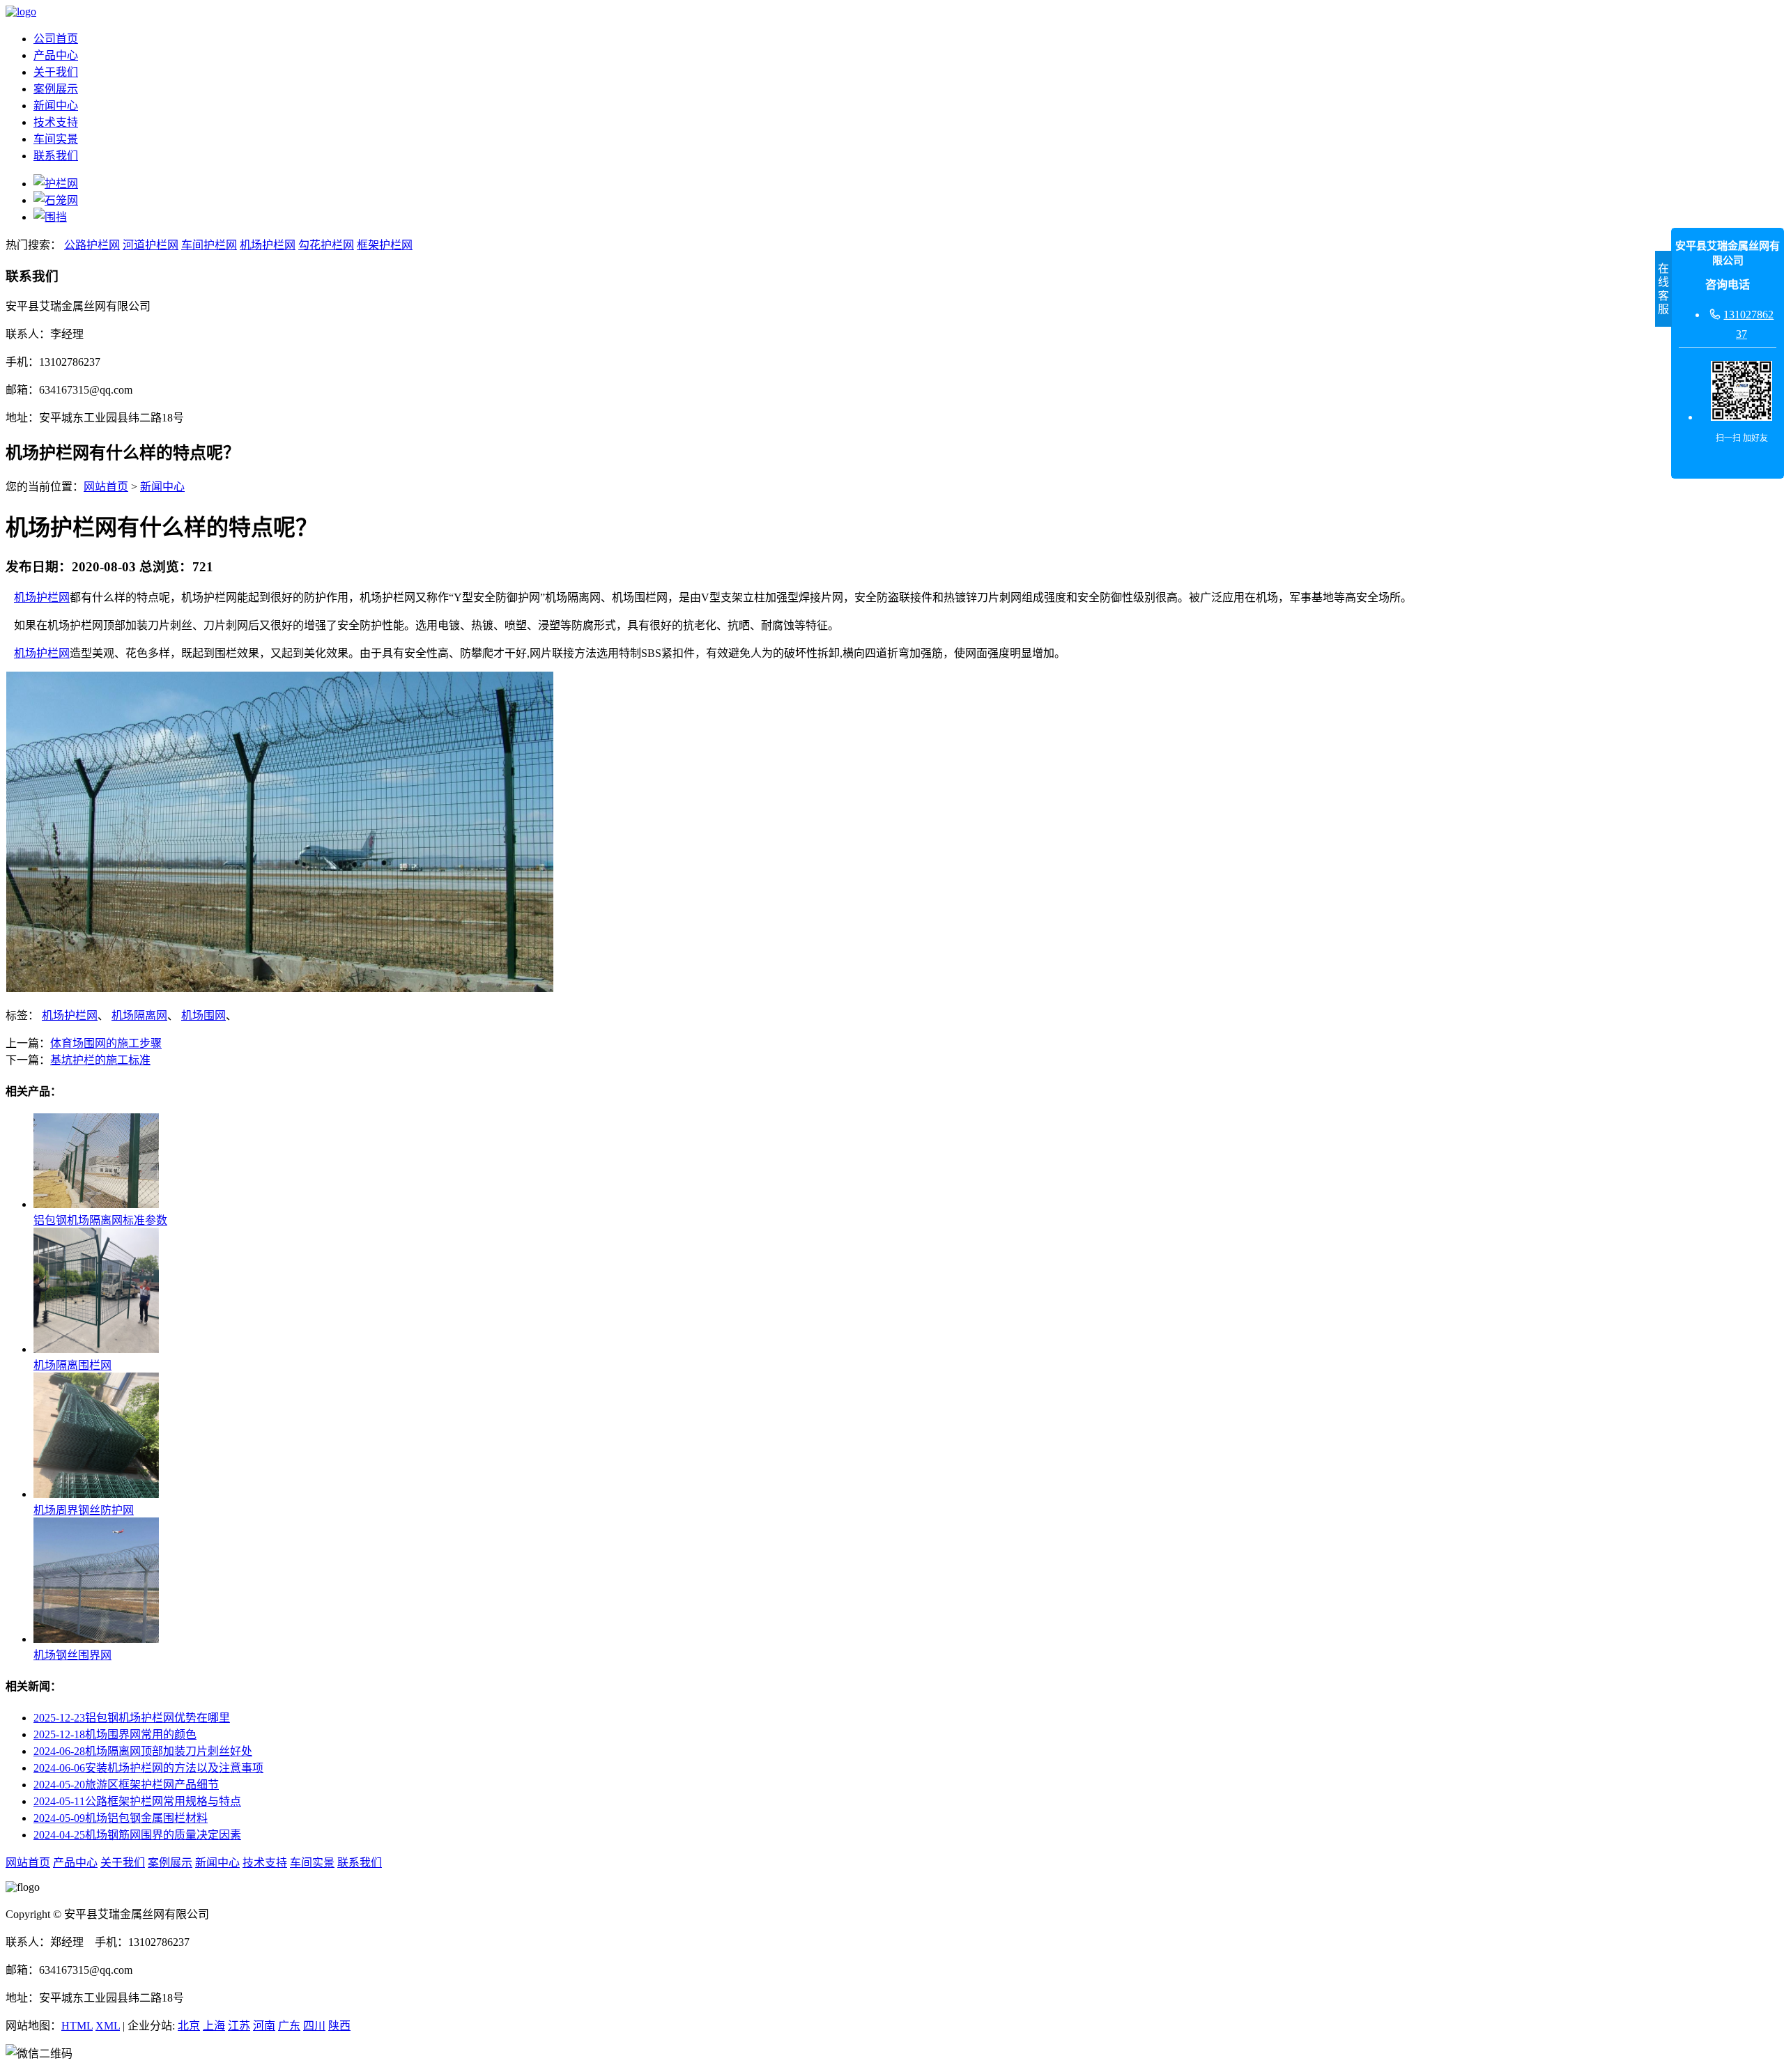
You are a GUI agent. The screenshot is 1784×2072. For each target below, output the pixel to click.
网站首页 (106, 487)
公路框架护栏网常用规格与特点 (137, 1801)
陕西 (339, 2026)
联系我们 (56, 156)
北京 (189, 2026)
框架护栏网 (385, 245)
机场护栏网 (268, 245)
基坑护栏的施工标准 (100, 1060)
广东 (289, 2026)
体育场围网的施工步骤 (106, 1043)
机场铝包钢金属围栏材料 (121, 1818)
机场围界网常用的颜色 (115, 1734)
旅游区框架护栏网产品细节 (126, 1785)
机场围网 (203, 1015)
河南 (264, 2026)
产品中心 (56, 55)
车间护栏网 (209, 245)
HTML (77, 2026)
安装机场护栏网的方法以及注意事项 (148, 1768)
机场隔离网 (139, 1015)
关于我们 (56, 72)
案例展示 (56, 89)
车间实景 (56, 139)
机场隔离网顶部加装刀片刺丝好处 (143, 1751)
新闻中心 (56, 106)
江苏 (239, 2026)
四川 (314, 2026)
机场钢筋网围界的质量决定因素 (137, 1835)
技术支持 (56, 122)
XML (108, 2026)
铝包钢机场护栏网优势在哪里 (132, 1718)
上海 (214, 2026)
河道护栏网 (151, 245)
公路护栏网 (92, 245)
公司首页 (56, 39)
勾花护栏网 (326, 245)
